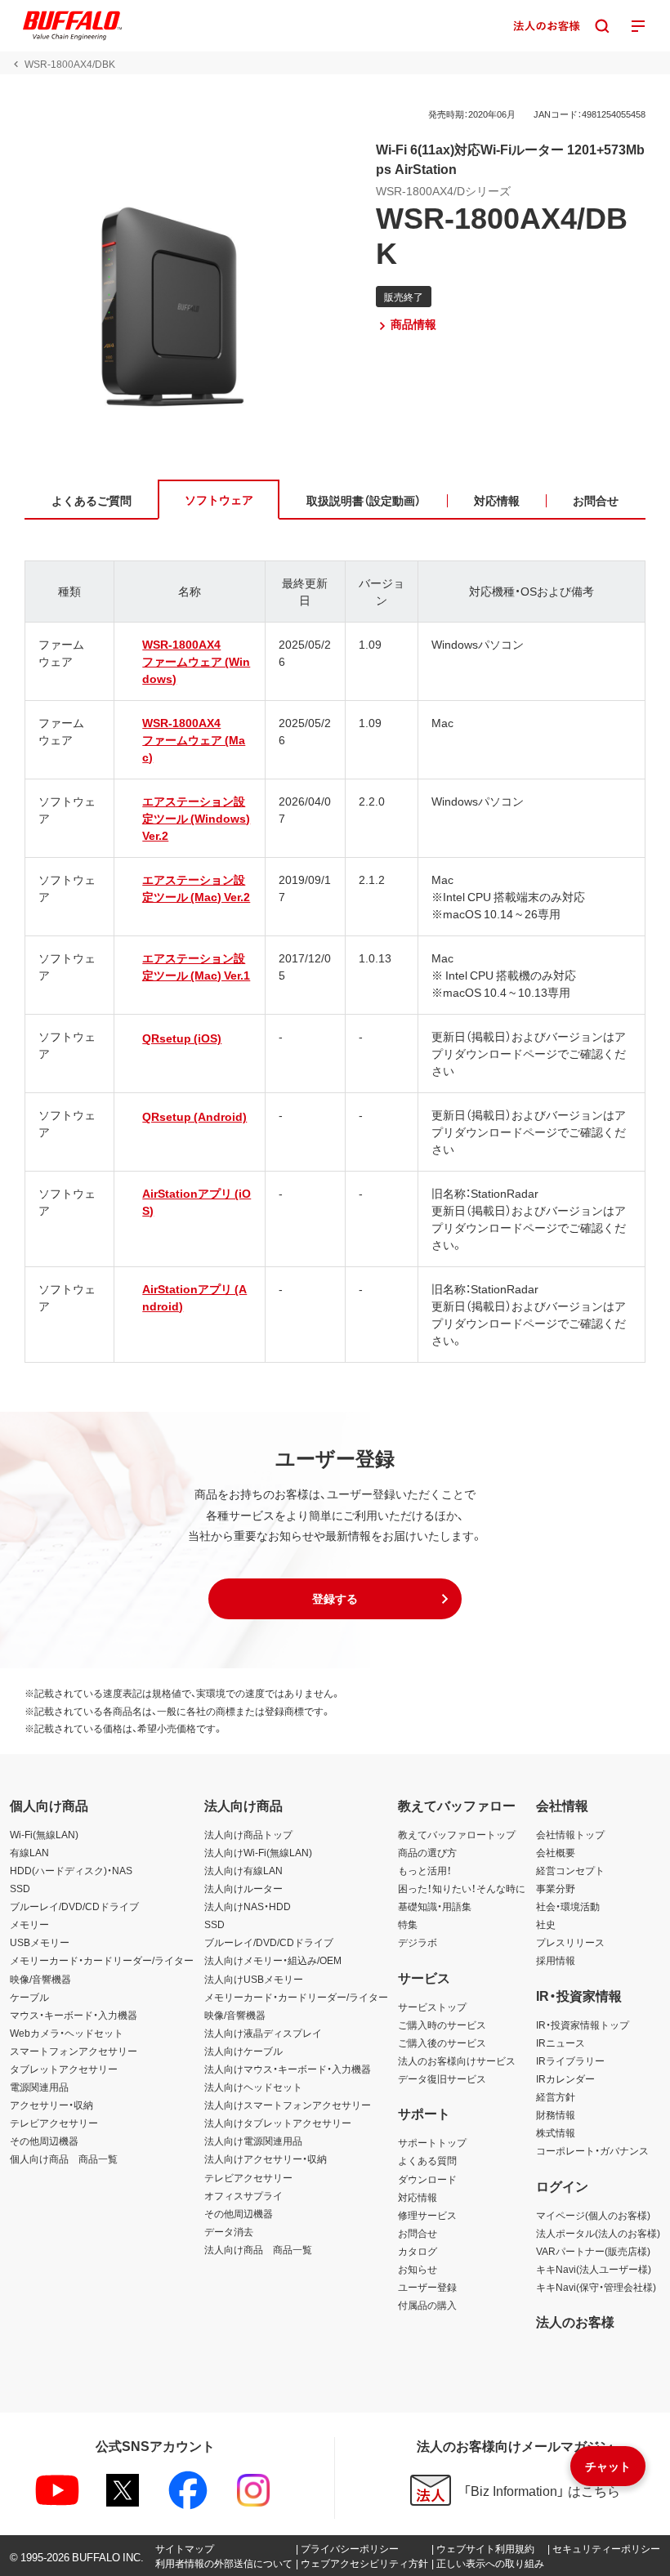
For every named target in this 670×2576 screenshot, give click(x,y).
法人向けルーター (243, 1888)
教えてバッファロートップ (457, 1834)
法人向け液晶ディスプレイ (263, 2033)
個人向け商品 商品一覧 (64, 2159)
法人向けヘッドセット (253, 2087)
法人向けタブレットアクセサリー (278, 2123)
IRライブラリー (570, 2060)
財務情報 (556, 2114)
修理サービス (427, 2215)
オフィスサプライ (243, 2195)
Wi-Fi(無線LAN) (44, 1834)
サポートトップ (432, 2142)
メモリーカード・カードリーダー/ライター (102, 1960)
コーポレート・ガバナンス (592, 2150)
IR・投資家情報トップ (583, 2025)
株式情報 (556, 2132)
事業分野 (556, 1888)
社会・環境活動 (568, 1906)
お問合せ (418, 2233)
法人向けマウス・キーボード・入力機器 (288, 2069)
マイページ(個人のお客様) (593, 2215)
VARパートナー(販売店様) (593, 2251)
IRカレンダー (565, 2078)
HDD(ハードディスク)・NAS (71, 1870)
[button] (335, 1599)
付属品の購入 (427, 2305)
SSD (20, 1888)
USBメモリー (40, 1942)
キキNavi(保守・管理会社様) (596, 2287)
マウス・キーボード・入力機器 (74, 2015)
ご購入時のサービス (442, 2025)
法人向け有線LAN (243, 1870)
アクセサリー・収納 (51, 2105)
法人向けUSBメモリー (254, 1979)
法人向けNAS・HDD (248, 1906)
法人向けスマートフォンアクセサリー (288, 2105)
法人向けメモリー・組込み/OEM (273, 1960)
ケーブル (29, 1997)
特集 (408, 1924)
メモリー (29, 1924)
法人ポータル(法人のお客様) (598, 2233)
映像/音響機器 (40, 1979)
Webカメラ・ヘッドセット (67, 2033)
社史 (546, 1924)
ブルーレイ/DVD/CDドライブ (74, 1906)
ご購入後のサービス (442, 2042)
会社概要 (556, 1852)
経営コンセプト (570, 1870)
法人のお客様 (575, 2321)
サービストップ (432, 2007)
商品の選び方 (427, 1852)
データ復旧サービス (442, 2078)
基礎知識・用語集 (435, 1906)
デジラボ (418, 1942)
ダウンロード (427, 2179)
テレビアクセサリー (54, 2123)
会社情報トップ (570, 1834)
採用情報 (556, 1960)
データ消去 (229, 2231)
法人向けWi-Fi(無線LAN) (258, 1852)
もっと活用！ (425, 1870)
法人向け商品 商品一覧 (258, 2249)
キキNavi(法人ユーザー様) (594, 2269)
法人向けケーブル (243, 2051)
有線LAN (29, 1852)
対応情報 (418, 2197)
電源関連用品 (39, 2087)
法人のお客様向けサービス (457, 2060)
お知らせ (418, 2269)
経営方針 (556, 2096)
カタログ (418, 2251)
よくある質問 (427, 2160)
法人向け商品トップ (248, 1834)
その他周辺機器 (44, 2141)
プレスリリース (570, 1942)
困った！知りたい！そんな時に (462, 1888)
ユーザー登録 (427, 2287)
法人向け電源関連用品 (253, 2141)
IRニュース (561, 2042)
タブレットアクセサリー (64, 2069)
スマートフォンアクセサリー (74, 2051)
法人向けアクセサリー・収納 (266, 2159)
